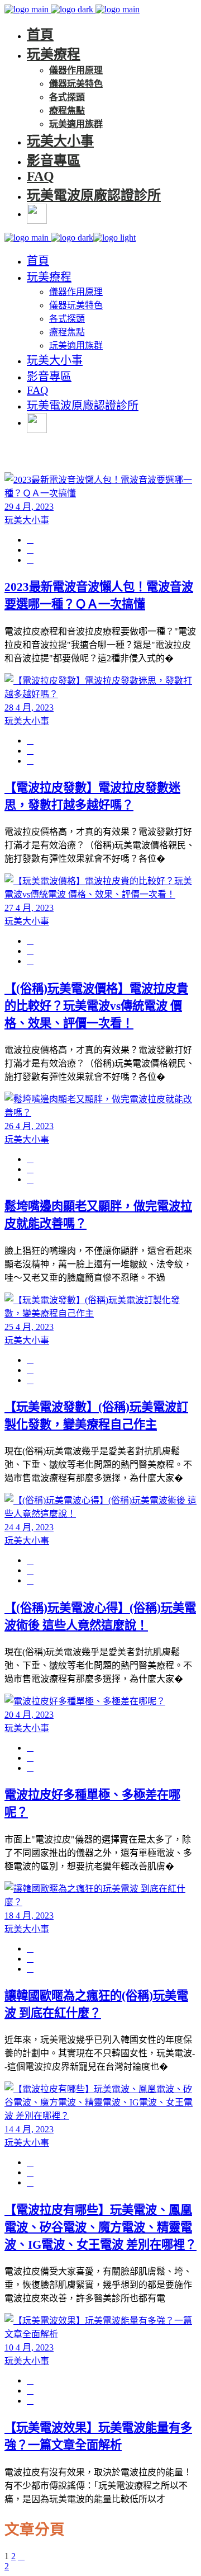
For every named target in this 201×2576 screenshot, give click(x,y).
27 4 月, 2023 (29, 908)
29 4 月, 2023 (29, 507)
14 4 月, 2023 (29, 2129)
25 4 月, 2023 (29, 1327)
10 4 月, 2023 (29, 2347)
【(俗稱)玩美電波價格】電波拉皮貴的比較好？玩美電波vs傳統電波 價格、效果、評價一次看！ (96, 1006)
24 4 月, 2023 (29, 1527)
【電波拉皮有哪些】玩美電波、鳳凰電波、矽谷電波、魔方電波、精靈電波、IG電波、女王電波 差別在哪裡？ (100, 2227)
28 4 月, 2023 (29, 708)
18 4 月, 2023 (29, 1915)
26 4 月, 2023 (29, 1126)
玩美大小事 (27, 520)
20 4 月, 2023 (29, 1715)
